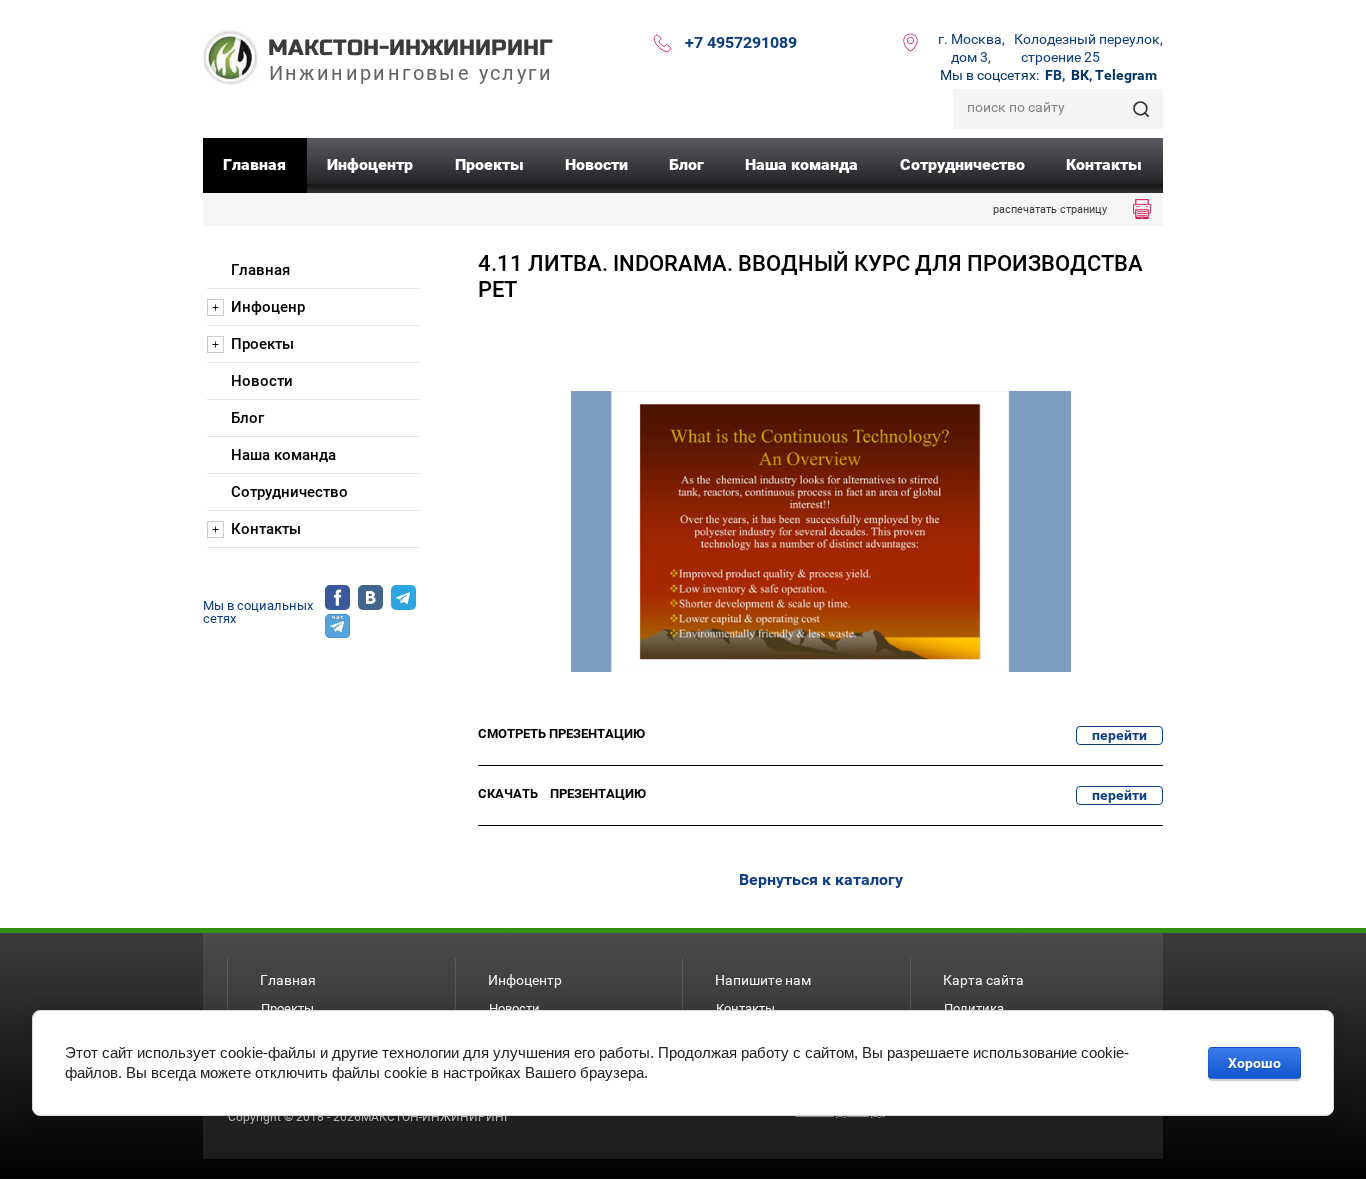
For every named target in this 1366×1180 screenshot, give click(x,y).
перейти (1119, 735)
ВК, (1081, 75)
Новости (514, 1008)
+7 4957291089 (741, 42)
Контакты (745, 1008)
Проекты (287, 1008)
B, (1055, 75)
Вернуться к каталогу (821, 879)
